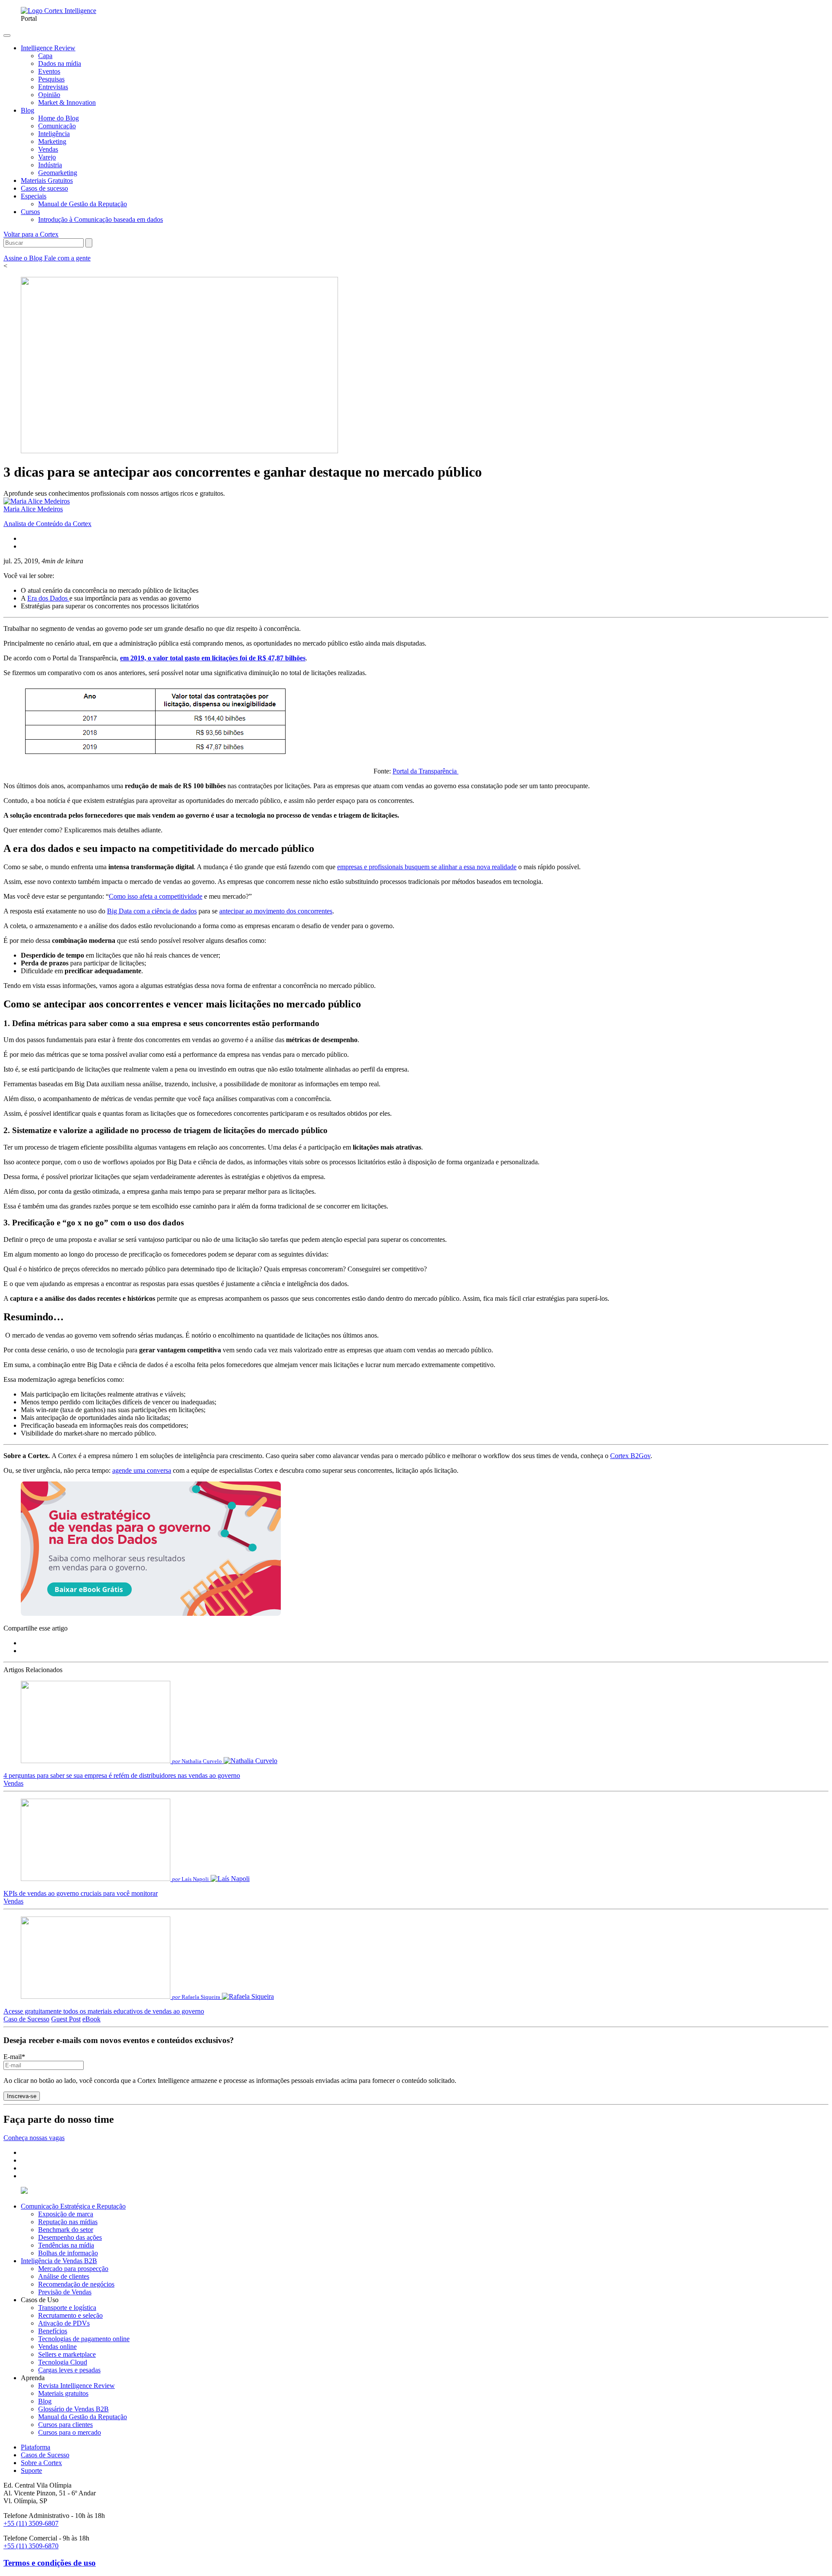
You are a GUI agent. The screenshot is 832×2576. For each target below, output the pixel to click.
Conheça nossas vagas (34, 2138)
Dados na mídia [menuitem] (60, 63)
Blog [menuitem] (28, 110)
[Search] (89, 243)
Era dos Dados (48, 598)
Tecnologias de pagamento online (84, 2339)
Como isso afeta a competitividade (156, 896)
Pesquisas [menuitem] (51, 79)
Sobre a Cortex (41, 2463)
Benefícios (53, 2331)
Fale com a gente (67, 258)
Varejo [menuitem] (47, 157)
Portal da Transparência (426, 771)
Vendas (13, 1783)
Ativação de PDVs (64, 2323)
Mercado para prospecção (73, 2269)
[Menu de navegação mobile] (7, 36)
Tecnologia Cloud (63, 2362)
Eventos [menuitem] (49, 71)
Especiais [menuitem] (34, 196)
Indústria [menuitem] (50, 165)
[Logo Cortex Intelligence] (58, 11)
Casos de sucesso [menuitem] (44, 188)
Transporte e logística (67, 2308)
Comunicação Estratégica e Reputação (73, 2206)
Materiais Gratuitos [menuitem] (47, 180)
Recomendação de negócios (76, 2284)
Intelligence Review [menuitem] (48, 48)
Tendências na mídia (66, 2245)
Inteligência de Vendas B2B (59, 2261)
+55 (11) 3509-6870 (31, 2546)
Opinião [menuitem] (49, 95)
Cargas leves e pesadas (69, 2370)
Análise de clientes (64, 2276)
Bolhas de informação (68, 2253)
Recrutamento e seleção (70, 2315)
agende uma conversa (142, 1470)
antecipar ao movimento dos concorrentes (276, 911)
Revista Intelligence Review (76, 2386)
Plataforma (36, 2447)
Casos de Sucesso (45, 2455)
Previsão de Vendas (65, 2292)
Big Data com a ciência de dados (152, 911)
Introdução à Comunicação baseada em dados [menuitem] (101, 219)
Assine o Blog (24, 258)
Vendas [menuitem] (48, 149)
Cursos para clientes (65, 2425)
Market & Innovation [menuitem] (67, 102)
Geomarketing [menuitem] (58, 173)
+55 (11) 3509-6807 (31, 2523)
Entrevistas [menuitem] (53, 87)
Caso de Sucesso (26, 2019)
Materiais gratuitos (63, 2393)
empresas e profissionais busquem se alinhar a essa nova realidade (427, 867)
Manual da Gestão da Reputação (83, 2417)
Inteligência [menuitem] (54, 134)
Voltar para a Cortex (31, 234)
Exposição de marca (66, 2214)
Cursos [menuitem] (30, 212)
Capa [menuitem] (45, 56)
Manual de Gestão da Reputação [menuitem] (83, 204)
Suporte (31, 2470)
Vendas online (57, 2347)
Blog (45, 2401)
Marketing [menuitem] (52, 141)
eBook (91, 2019)
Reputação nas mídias (68, 2222)
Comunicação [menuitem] (57, 126)
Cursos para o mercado (70, 2432)
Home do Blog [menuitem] (58, 118)
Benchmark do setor (66, 2230)
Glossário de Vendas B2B (73, 2409)
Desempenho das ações (70, 2237)
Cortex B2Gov (630, 1456)
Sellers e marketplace (67, 2354)
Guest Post (66, 2019)
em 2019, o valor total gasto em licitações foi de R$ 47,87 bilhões (213, 658)
